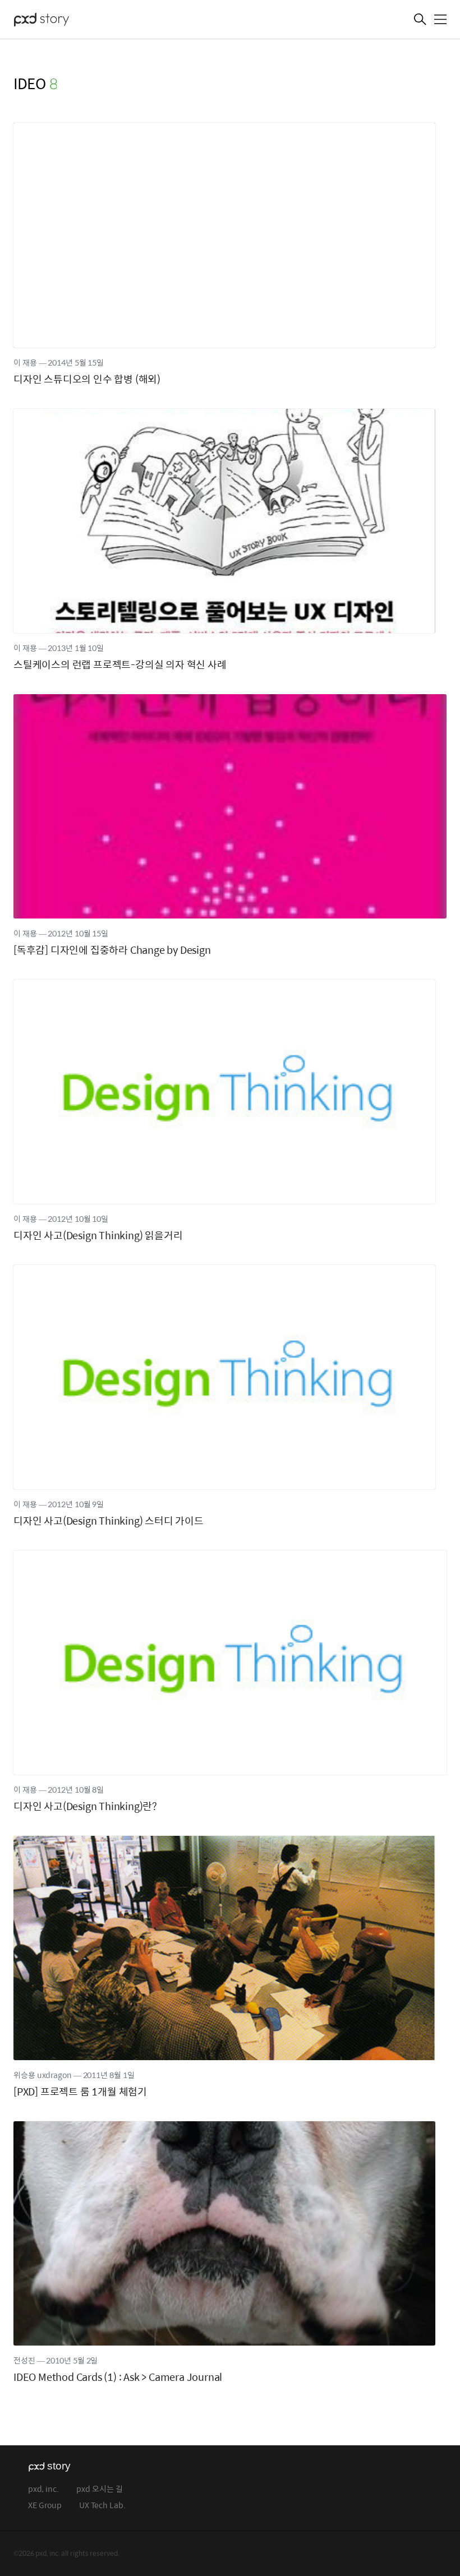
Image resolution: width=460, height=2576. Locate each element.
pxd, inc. (43, 2489)
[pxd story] (70, 21)
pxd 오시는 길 (100, 2489)
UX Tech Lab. (102, 2506)
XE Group (45, 2506)
